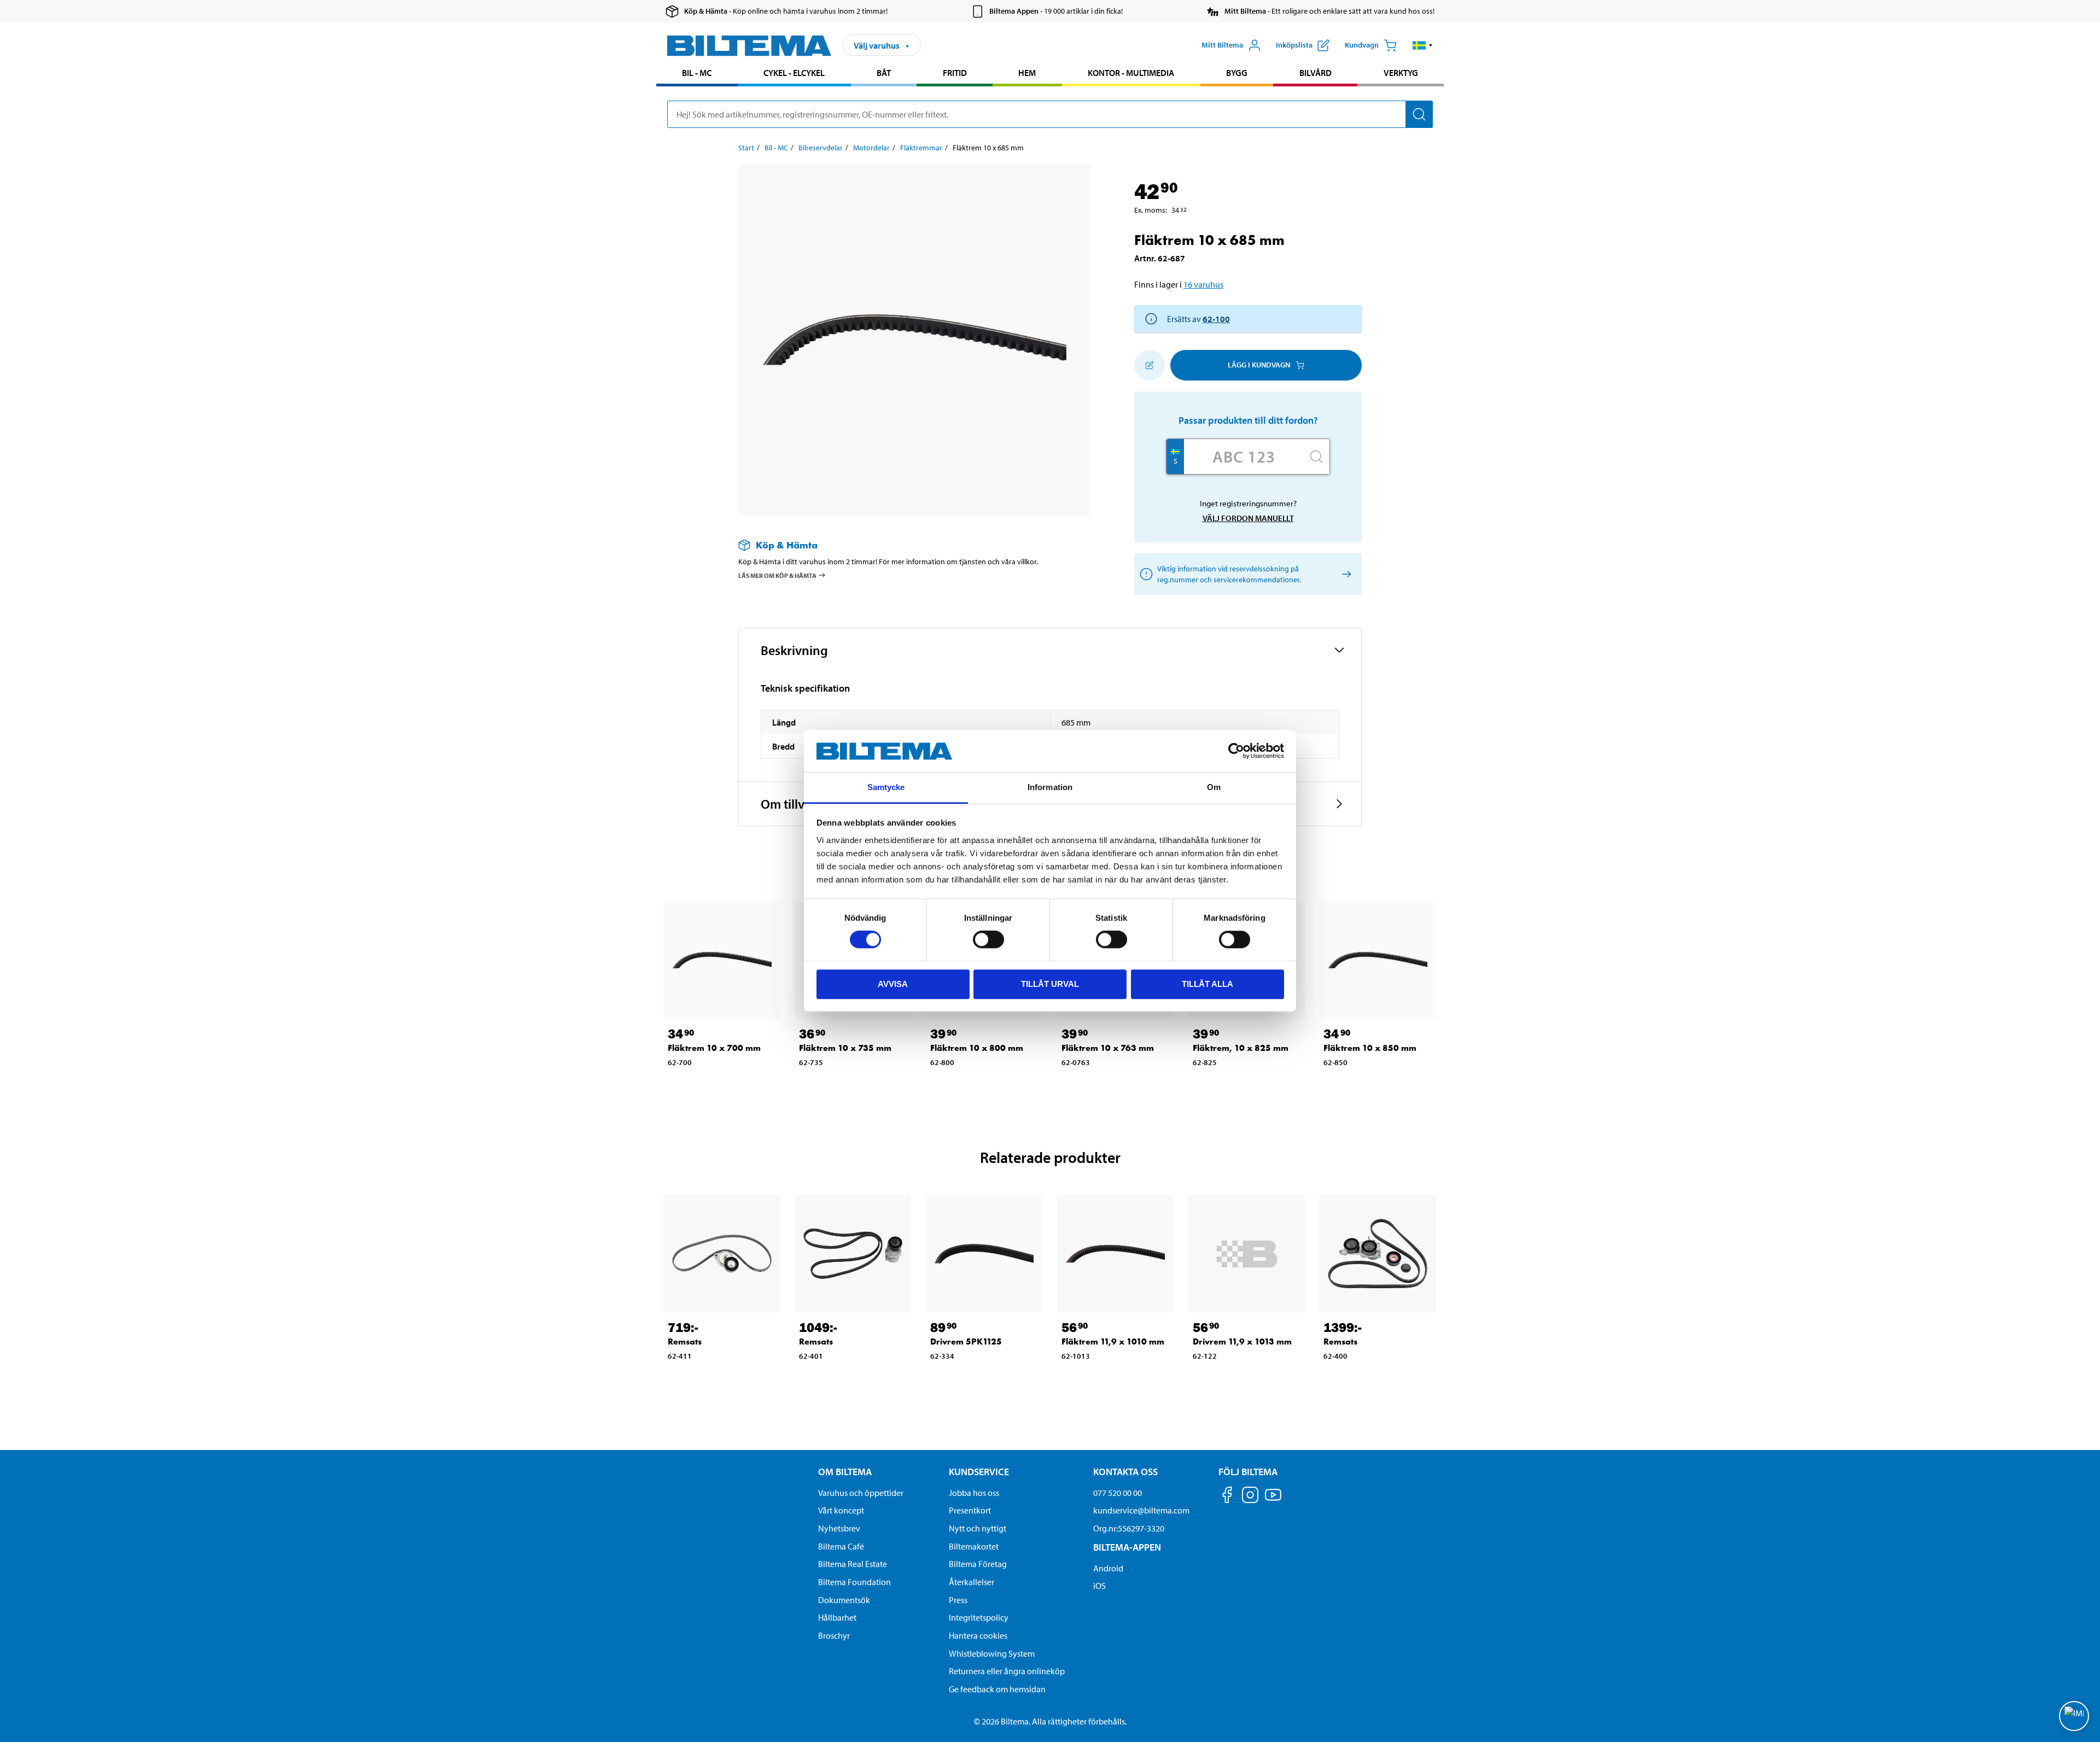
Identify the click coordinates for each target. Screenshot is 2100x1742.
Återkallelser (972, 1582)
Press (958, 1600)
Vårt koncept (841, 1510)
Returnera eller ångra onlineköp (1007, 1671)
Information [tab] (1050, 787)
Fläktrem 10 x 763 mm (1108, 1048)
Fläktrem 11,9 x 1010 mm (1113, 1341)
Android (1108, 1568)
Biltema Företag (978, 1564)
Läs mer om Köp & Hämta (777, 575)
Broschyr (834, 1635)
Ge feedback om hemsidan (997, 1689)
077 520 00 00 (1118, 1493)
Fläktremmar (921, 148)
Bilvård (1316, 73)
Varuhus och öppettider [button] (861, 1493)
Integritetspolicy (979, 1617)
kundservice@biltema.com (1141, 1510)
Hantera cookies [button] (978, 1635)
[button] (1423, 45)
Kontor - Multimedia (1131, 73)
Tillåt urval (1050, 984)
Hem (1027, 73)
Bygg (1237, 73)
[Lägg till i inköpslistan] (1150, 365)
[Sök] (1419, 114)
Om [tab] (1214, 787)
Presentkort (970, 1510)
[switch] (988, 939)
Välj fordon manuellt (1248, 518)
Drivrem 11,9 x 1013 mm (1242, 1341)
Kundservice (979, 1472)
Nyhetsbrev (839, 1528)
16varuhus (1203, 284)
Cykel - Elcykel (794, 73)
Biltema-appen (1127, 1547)
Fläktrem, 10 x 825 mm (1241, 1048)
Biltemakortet (974, 1546)
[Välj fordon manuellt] (1344, 574)
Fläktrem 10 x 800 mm (977, 1048)
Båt (884, 73)
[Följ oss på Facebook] (1227, 1497)
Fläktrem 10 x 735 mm (845, 1048)
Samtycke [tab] (886, 787)
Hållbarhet (837, 1617)
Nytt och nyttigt (978, 1528)
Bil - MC (697, 73)
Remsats (685, 1341)
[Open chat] (2074, 1716)
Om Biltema (845, 1472)
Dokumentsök (844, 1600)
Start (746, 148)
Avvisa (893, 984)
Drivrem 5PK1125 (966, 1341)
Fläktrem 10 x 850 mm (1370, 1048)
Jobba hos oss (974, 1493)
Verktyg (1401, 73)
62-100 (1216, 319)
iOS (1099, 1586)
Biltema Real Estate (853, 1564)
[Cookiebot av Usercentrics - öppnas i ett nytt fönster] (1236, 751)
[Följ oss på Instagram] (1250, 1497)
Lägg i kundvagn (1259, 365)
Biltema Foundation (854, 1582)
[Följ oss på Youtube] (1273, 1500)
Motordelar (871, 148)
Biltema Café (841, 1546)
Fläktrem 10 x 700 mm (714, 1048)
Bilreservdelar (821, 148)
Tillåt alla (1207, 984)
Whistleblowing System (992, 1653)
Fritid (955, 73)
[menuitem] (697, 74)
